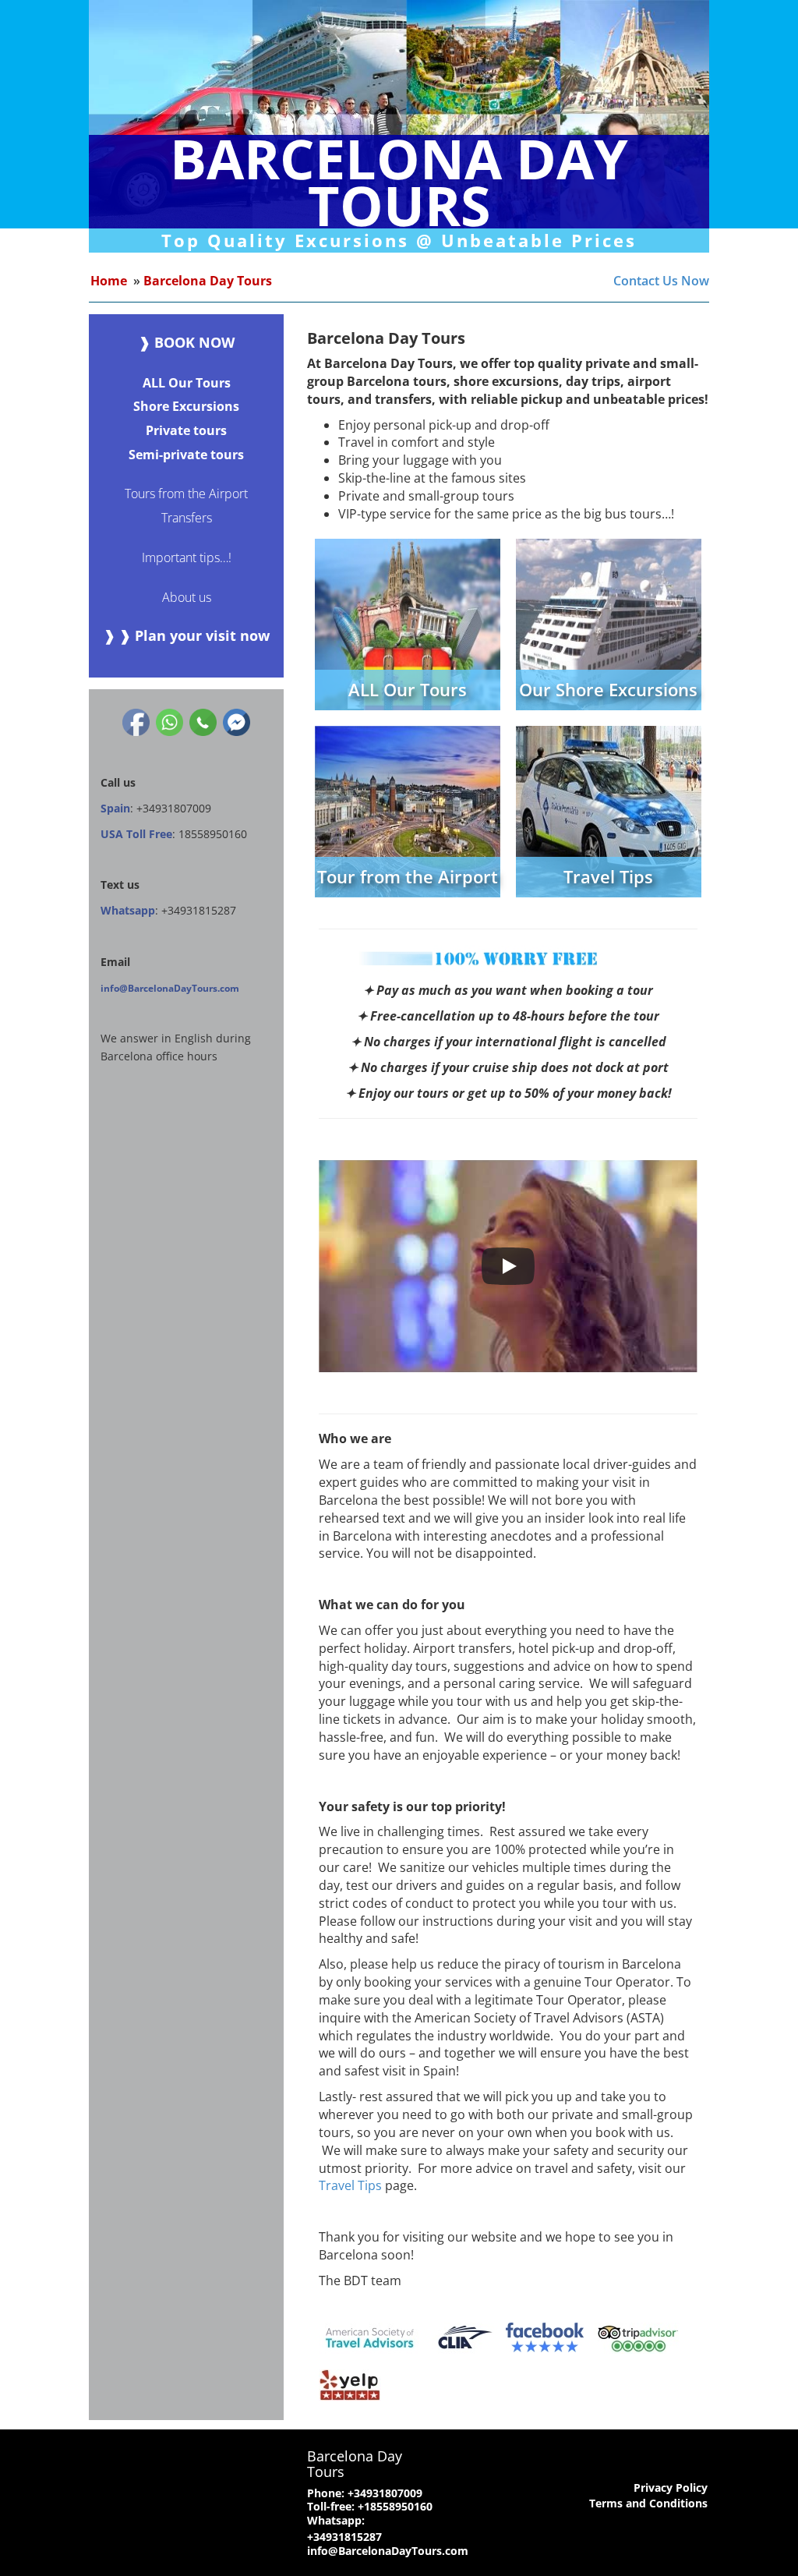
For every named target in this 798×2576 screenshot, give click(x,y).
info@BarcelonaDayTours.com (170, 988)
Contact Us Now (661, 281)
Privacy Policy (671, 2488)
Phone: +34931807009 (365, 2493)
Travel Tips (350, 2185)
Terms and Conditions (648, 2503)
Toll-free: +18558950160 (370, 2506)
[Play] (508, 1266)
